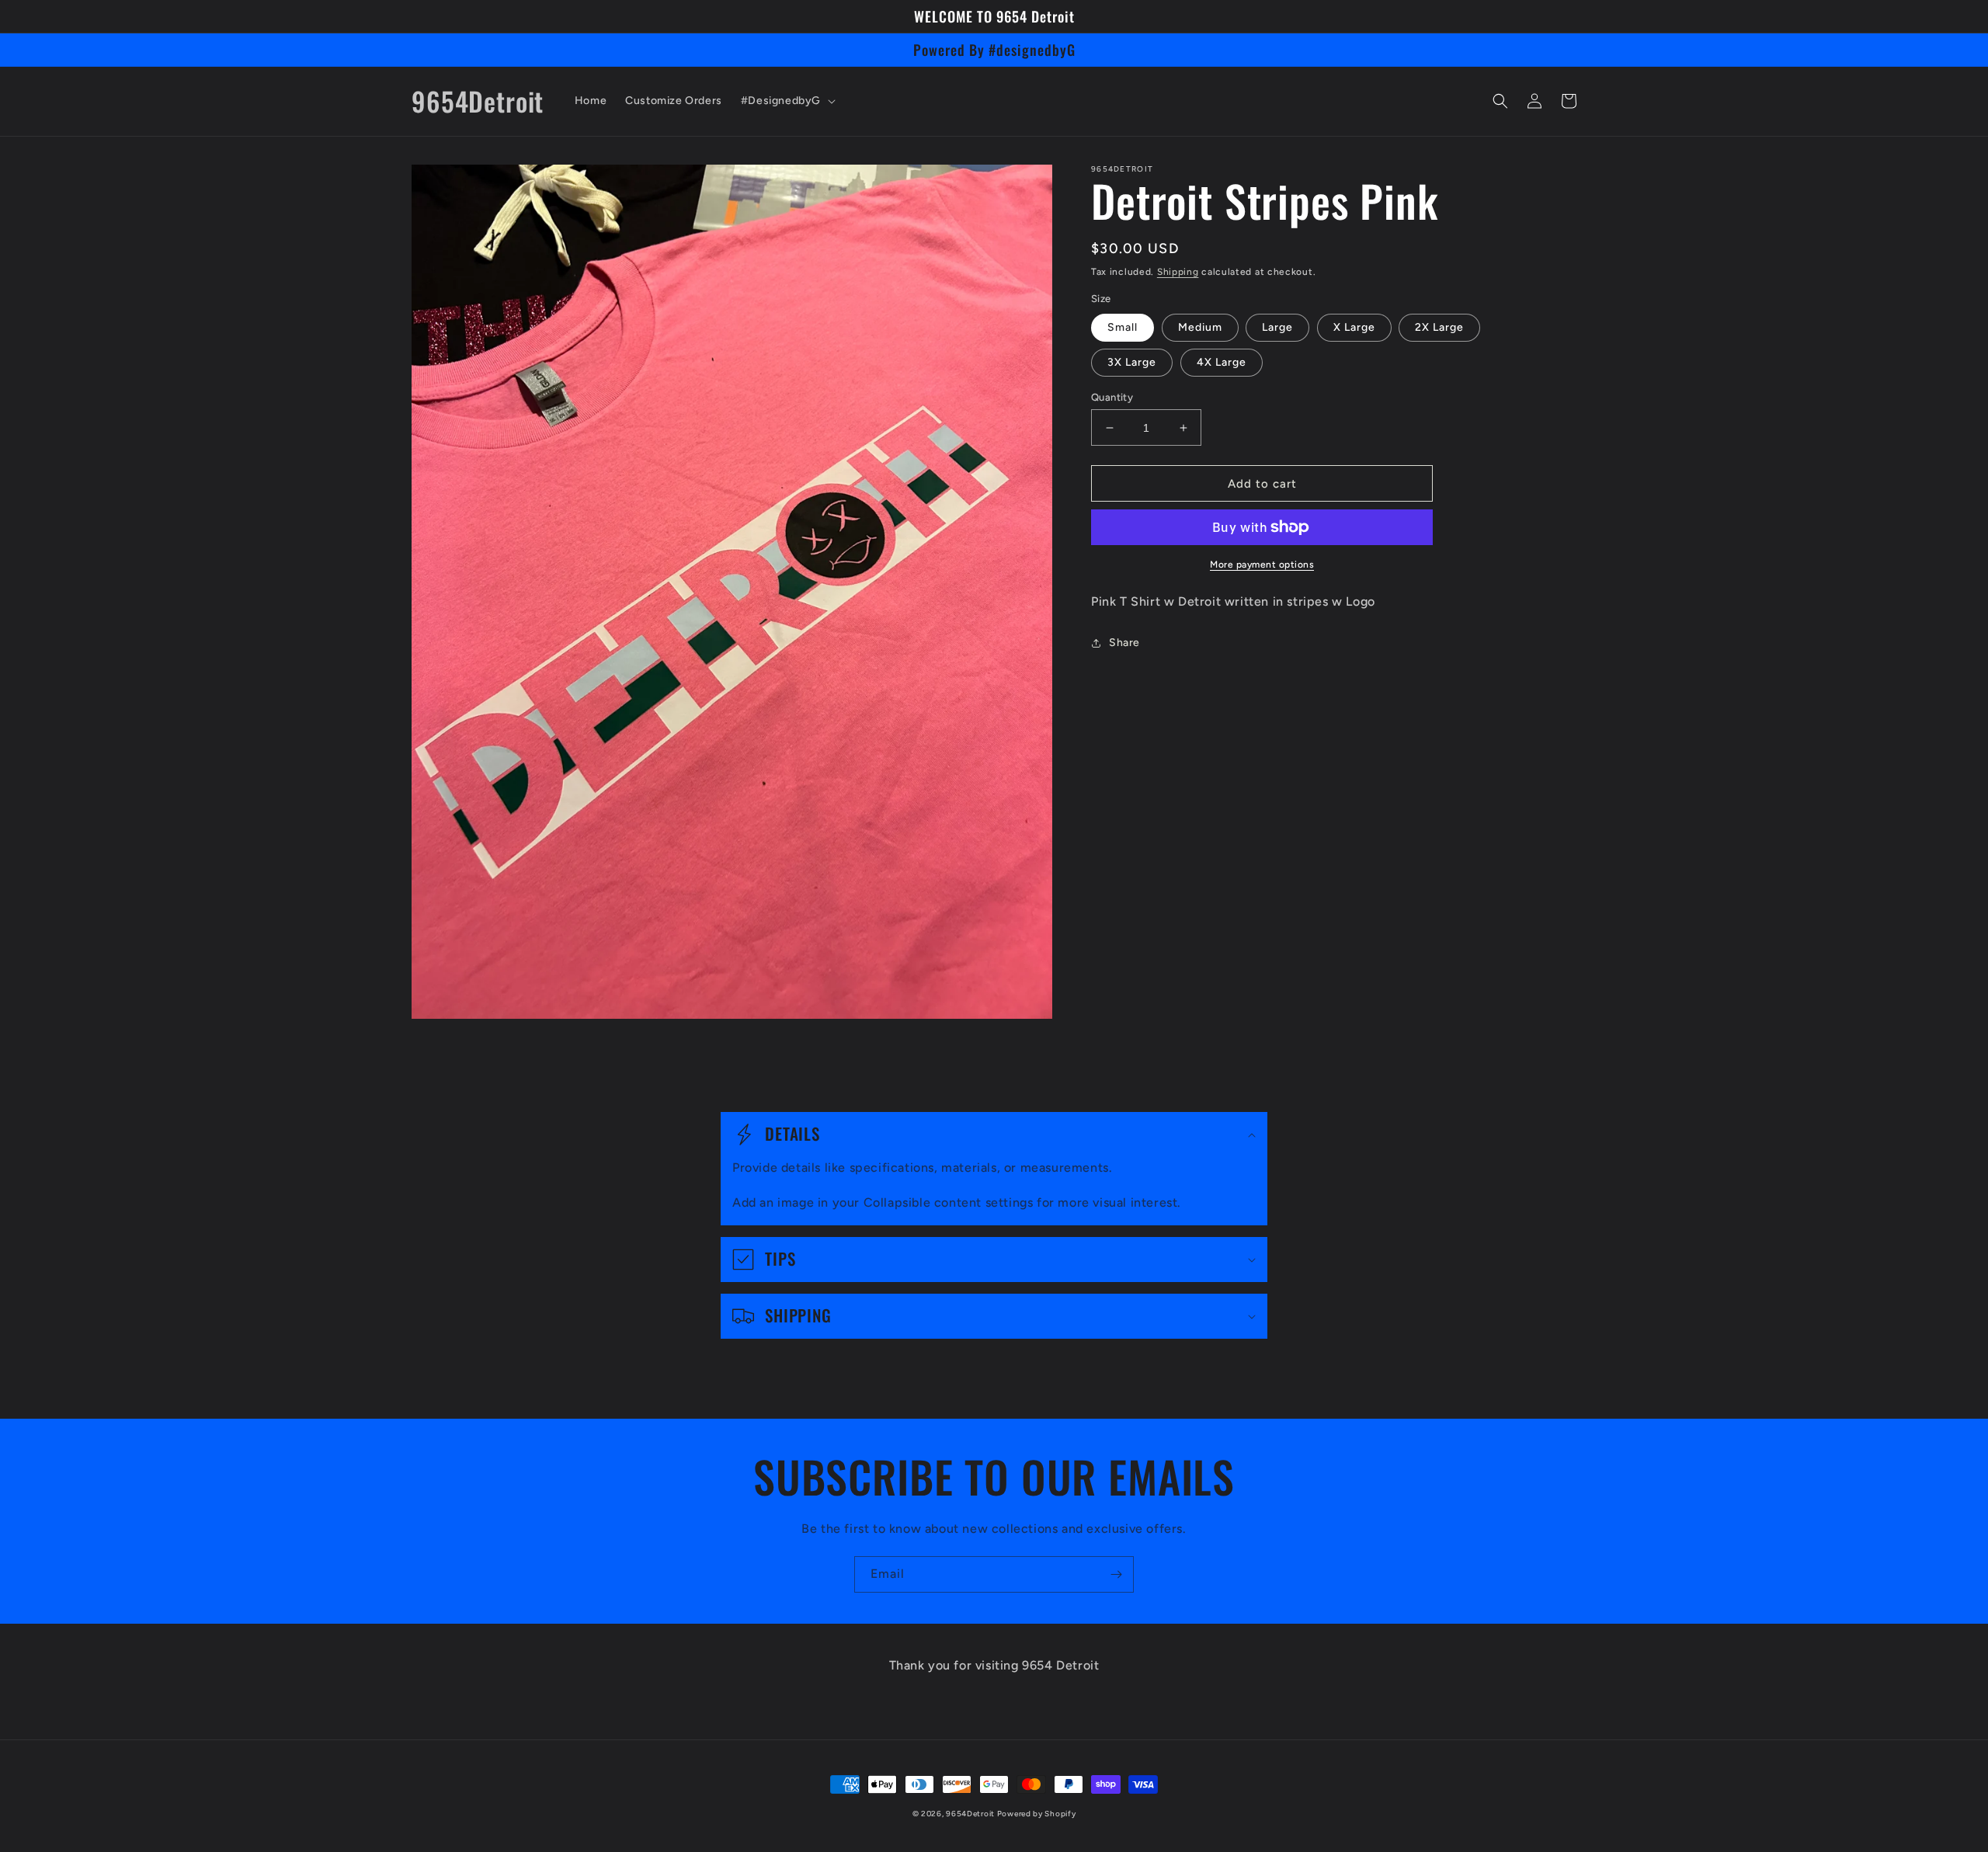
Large (1277, 327)
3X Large (1132, 362)
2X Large (1439, 327)
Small (1123, 327)
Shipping (1178, 272)
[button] (787, 101)
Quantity (1112, 397)
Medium (1200, 327)
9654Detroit (971, 1814)
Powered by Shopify (1037, 1814)
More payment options (1262, 565)
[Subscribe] (1116, 1574)
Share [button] (1124, 643)
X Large (1354, 327)
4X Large (1222, 362)
